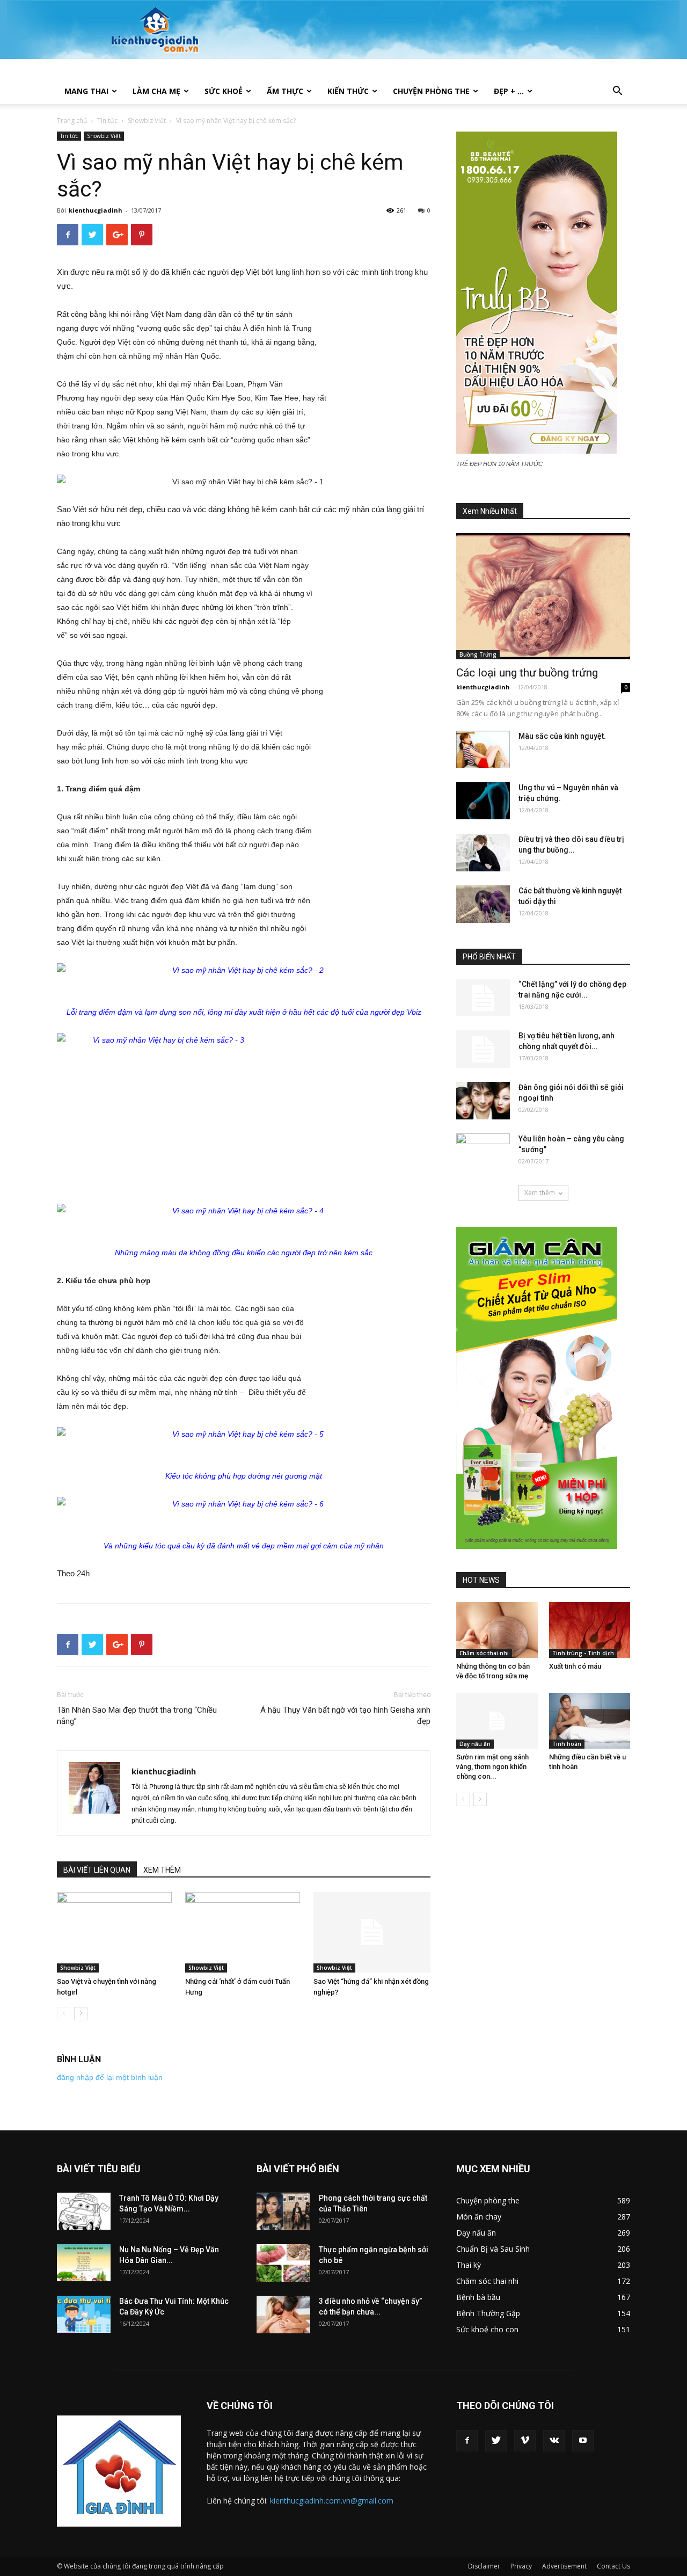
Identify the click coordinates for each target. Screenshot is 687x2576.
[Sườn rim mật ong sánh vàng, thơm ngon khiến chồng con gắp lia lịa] (497, 1721)
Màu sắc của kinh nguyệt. (562, 736)
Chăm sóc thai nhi (484, 1653)
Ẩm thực (285, 91)
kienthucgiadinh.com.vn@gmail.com (332, 2501)
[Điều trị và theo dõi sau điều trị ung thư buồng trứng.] (483, 853)
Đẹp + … (509, 91)
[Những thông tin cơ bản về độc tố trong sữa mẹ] (497, 1630)
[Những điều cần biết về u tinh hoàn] (590, 1721)
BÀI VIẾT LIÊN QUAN (97, 1870)
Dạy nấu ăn (475, 1744)
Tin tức (107, 121)
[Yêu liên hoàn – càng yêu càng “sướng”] (483, 1152)
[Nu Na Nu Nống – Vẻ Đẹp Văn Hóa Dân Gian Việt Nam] (84, 2263)
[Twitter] (496, 2441)
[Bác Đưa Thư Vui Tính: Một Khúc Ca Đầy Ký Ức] (84, 2314)
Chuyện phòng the (431, 91)
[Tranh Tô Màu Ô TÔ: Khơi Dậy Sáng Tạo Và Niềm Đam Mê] (84, 2211)
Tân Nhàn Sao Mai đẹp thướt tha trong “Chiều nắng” (137, 1716)
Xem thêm (540, 1193)
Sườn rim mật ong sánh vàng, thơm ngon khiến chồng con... (492, 1767)
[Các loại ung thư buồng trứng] (543, 596)
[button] (617, 92)
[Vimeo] (525, 2441)
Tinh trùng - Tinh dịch (583, 1653)
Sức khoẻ (224, 91)
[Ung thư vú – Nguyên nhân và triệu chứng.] (483, 801)
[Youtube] (583, 2441)
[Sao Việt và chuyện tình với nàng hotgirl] (115, 1932)
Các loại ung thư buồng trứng (527, 673)
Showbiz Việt (147, 121)
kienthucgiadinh (96, 210)
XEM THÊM (162, 1870)
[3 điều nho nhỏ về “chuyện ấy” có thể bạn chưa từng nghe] (283, 2315)
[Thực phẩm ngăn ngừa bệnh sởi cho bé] (283, 2263)
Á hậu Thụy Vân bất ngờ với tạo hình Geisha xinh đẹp (345, 1716)
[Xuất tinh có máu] (590, 1630)
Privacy (521, 2566)
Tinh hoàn (567, 1744)
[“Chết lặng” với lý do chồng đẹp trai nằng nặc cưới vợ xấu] (483, 998)
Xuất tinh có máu (575, 1666)
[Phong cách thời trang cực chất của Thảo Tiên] (283, 2211)
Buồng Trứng (478, 654)
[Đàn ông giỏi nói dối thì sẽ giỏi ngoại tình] (483, 1101)
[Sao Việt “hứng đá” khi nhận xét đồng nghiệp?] (372, 1932)
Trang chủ (72, 121)
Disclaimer (484, 2566)
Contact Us (613, 2566)
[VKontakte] (554, 2441)
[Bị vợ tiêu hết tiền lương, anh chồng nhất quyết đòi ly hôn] (483, 1049)
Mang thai (86, 91)
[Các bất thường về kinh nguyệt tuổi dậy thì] (483, 904)
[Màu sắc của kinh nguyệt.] (483, 749)
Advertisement (564, 2566)
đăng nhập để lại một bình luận (110, 2077)
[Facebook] (467, 2441)
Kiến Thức (348, 91)
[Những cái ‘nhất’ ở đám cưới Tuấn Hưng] (244, 1932)
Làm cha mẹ (156, 91)
